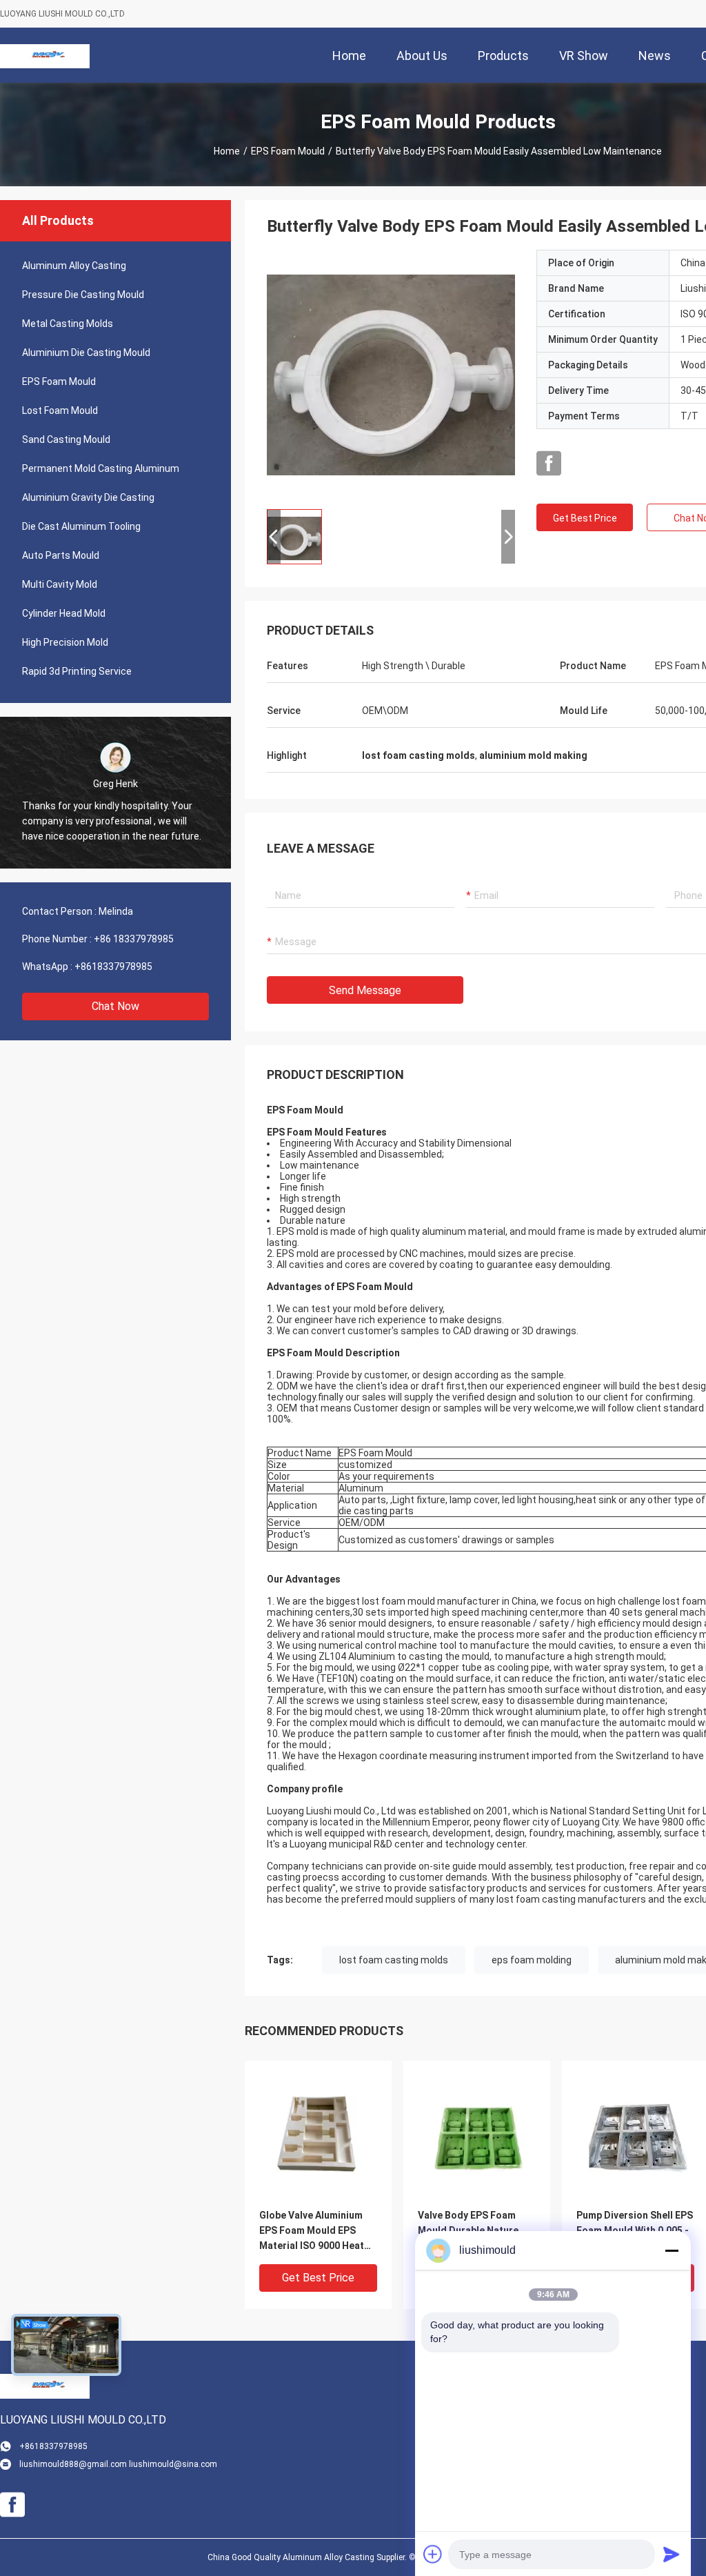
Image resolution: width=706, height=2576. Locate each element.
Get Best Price (585, 518)
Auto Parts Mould (61, 555)
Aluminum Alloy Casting (74, 266)
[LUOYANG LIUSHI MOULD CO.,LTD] (45, 55)
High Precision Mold (65, 642)
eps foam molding (532, 1960)
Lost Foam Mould (60, 410)
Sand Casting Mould (66, 439)
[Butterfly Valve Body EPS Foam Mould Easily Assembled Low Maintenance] (391, 374)
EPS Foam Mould (288, 151)
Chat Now (115, 1006)
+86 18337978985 (134, 939)
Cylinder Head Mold (64, 613)
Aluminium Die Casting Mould (86, 353)
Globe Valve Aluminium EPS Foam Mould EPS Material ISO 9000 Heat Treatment (312, 2231)
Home (227, 151)
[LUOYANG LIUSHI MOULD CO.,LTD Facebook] (549, 464)
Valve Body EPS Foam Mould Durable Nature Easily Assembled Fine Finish (468, 2231)
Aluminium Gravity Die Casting (88, 497)
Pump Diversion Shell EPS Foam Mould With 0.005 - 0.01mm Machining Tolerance (635, 2231)
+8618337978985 (113, 967)
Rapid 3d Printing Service (77, 671)
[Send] (672, 2554)
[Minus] (672, 2250)
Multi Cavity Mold (60, 584)
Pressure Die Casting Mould (83, 295)
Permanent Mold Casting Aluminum (101, 468)
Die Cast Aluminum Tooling (81, 526)
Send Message (365, 990)
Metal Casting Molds (68, 324)
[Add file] (433, 2554)
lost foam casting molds (394, 1960)
